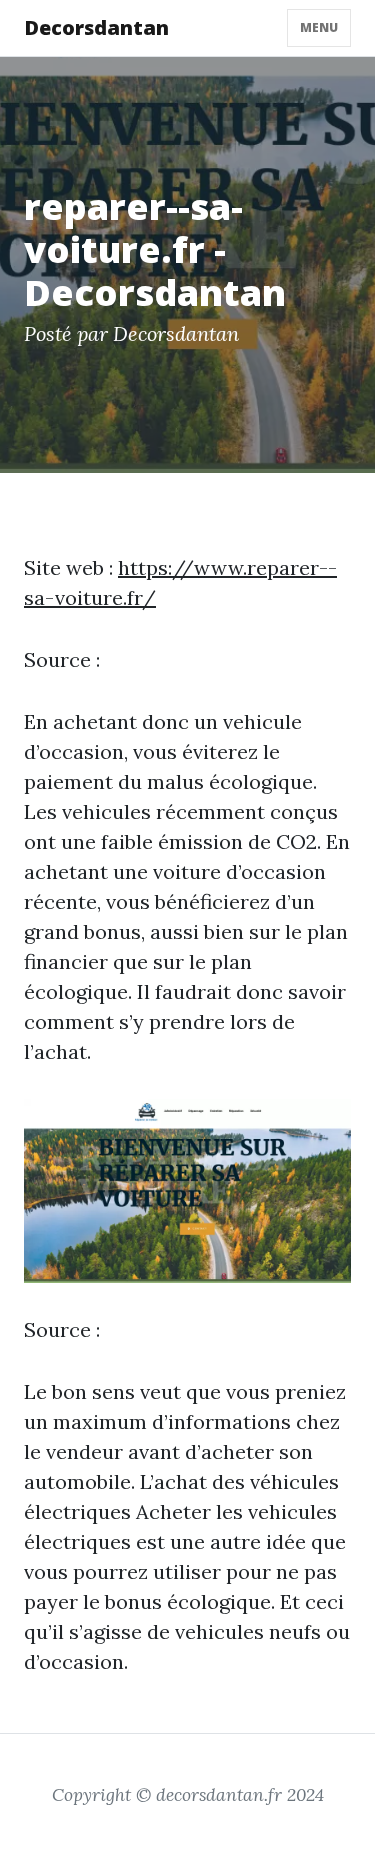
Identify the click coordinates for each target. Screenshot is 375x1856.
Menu (319, 27)
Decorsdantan (96, 27)
